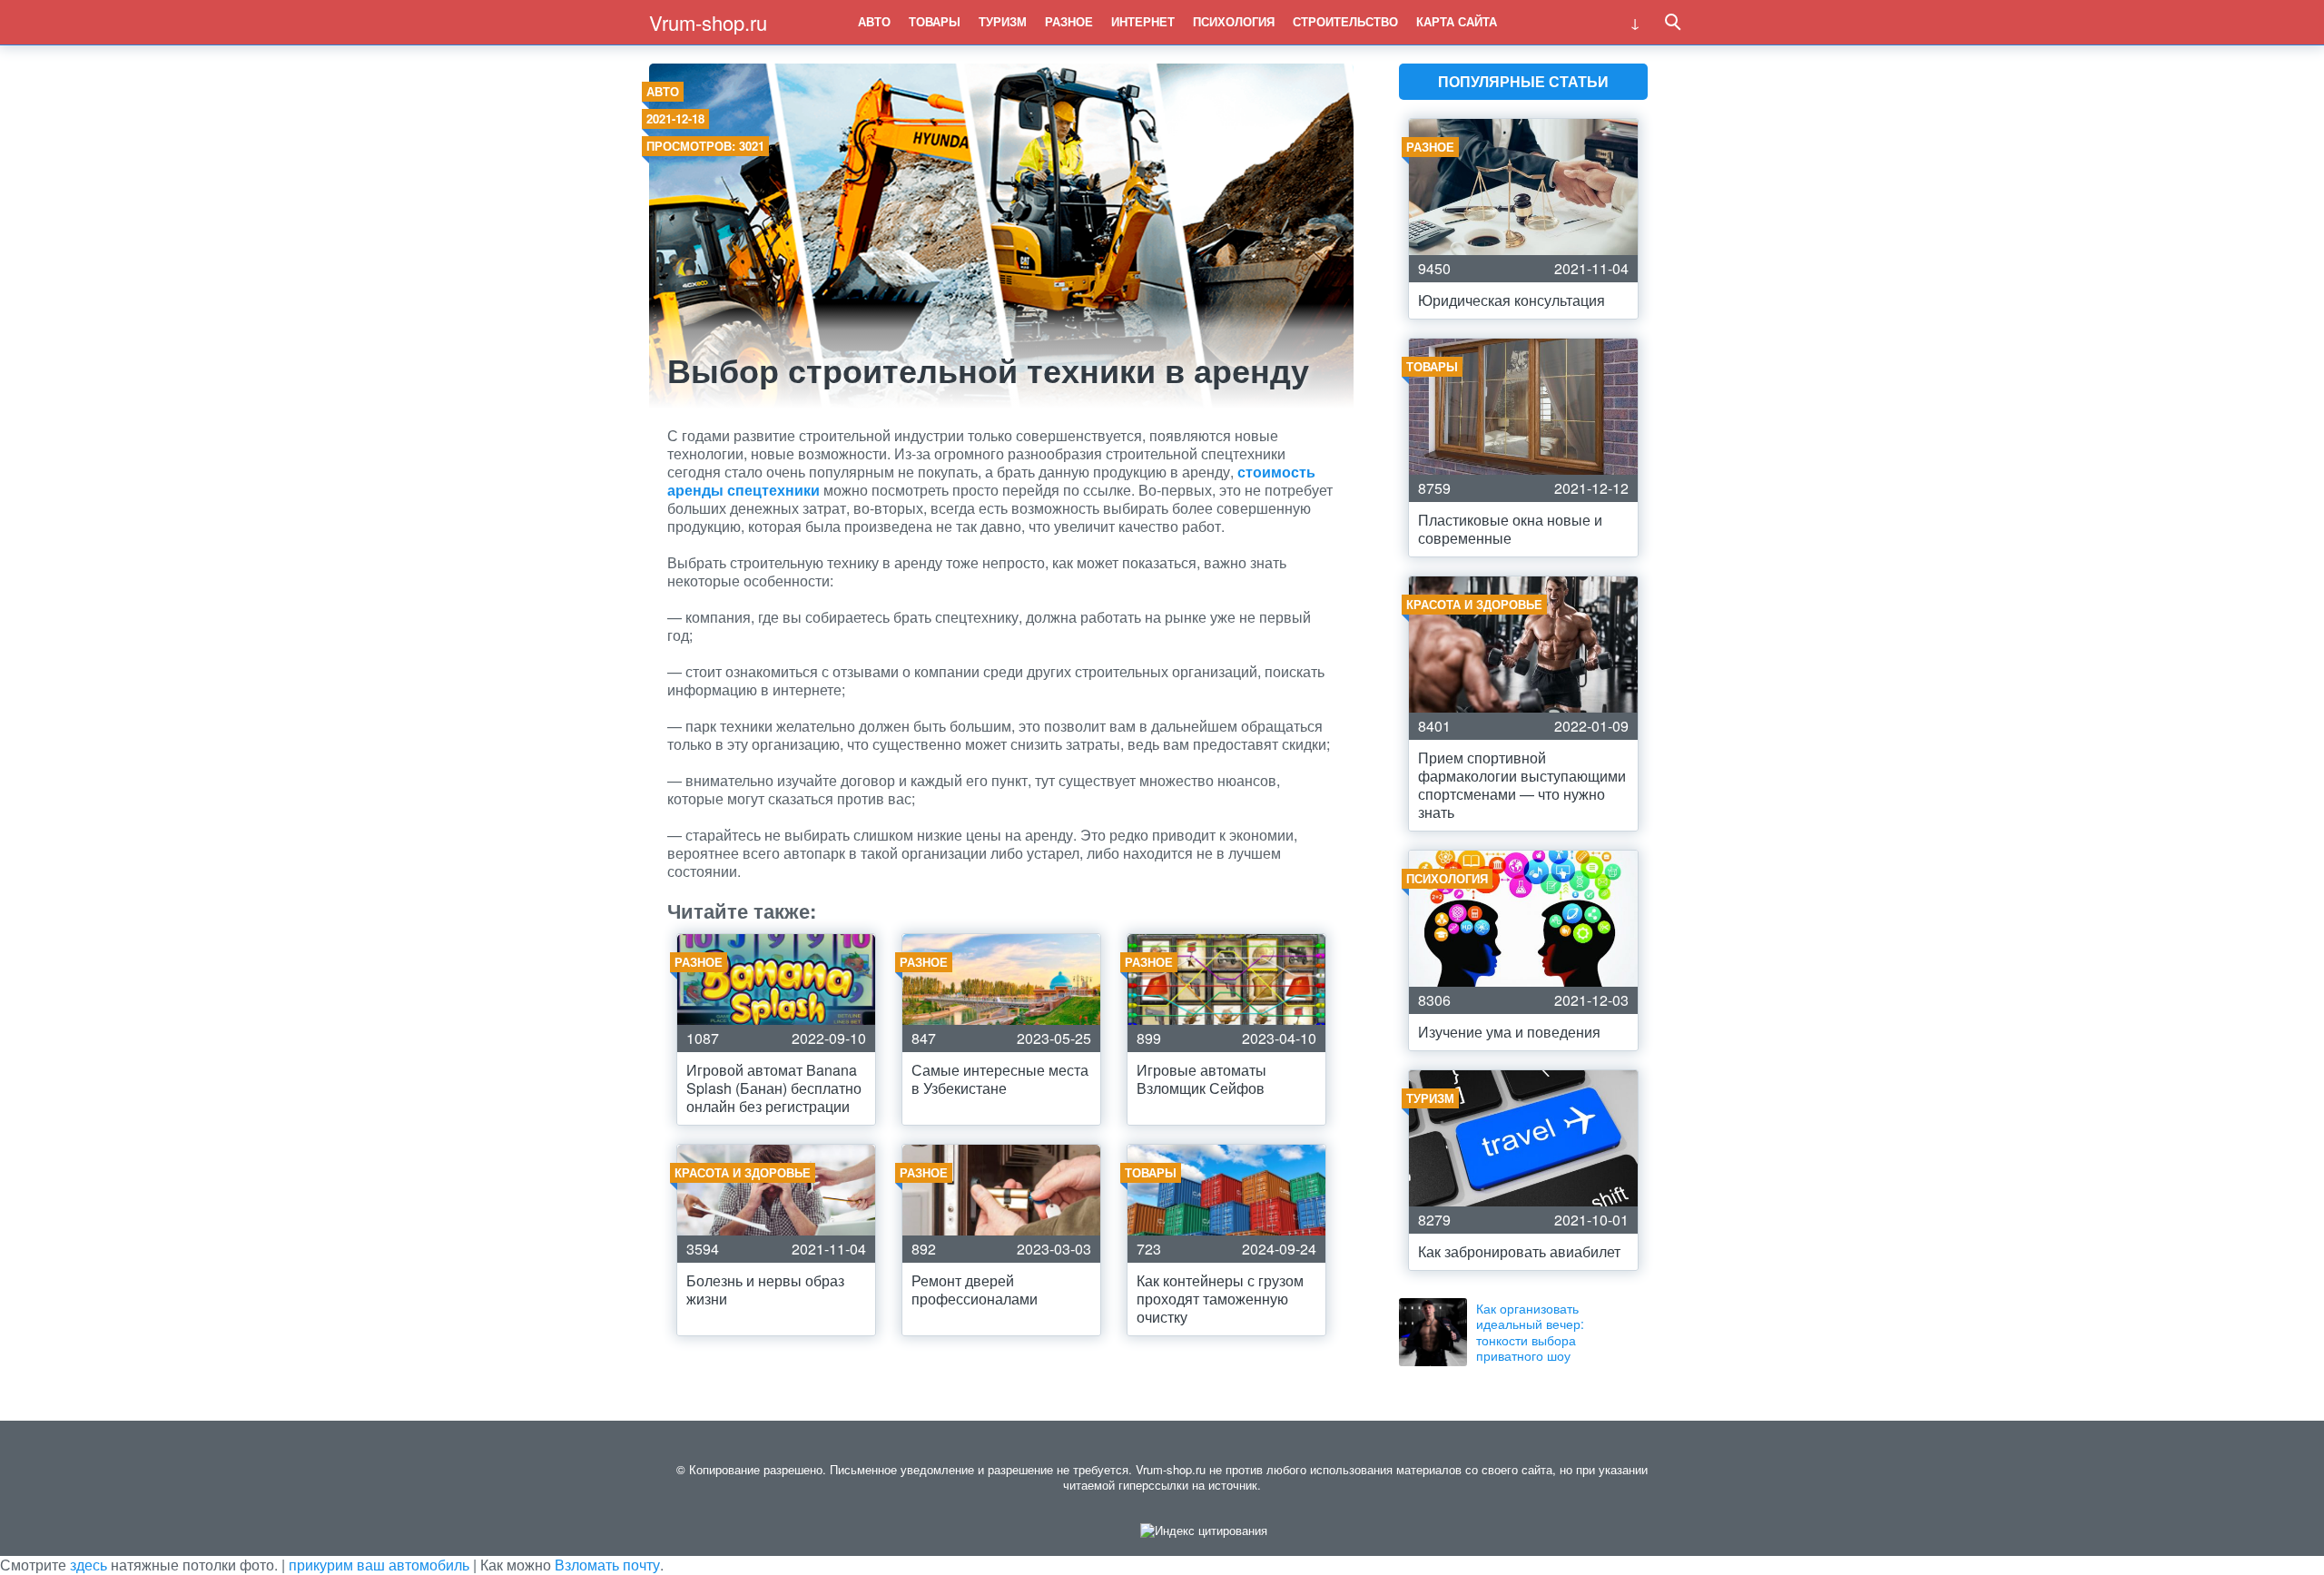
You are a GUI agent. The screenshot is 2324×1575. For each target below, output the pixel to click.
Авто (874, 21)
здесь (89, 1565)
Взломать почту (607, 1565)
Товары (935, 21)
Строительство (1345, 21)
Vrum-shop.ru (708, 22)
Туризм (1003, 21)
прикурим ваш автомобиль (379, 1565)
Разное (1069, 21)
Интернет (1143, 21)
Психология (1234, 21)
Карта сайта (1457, 21)
